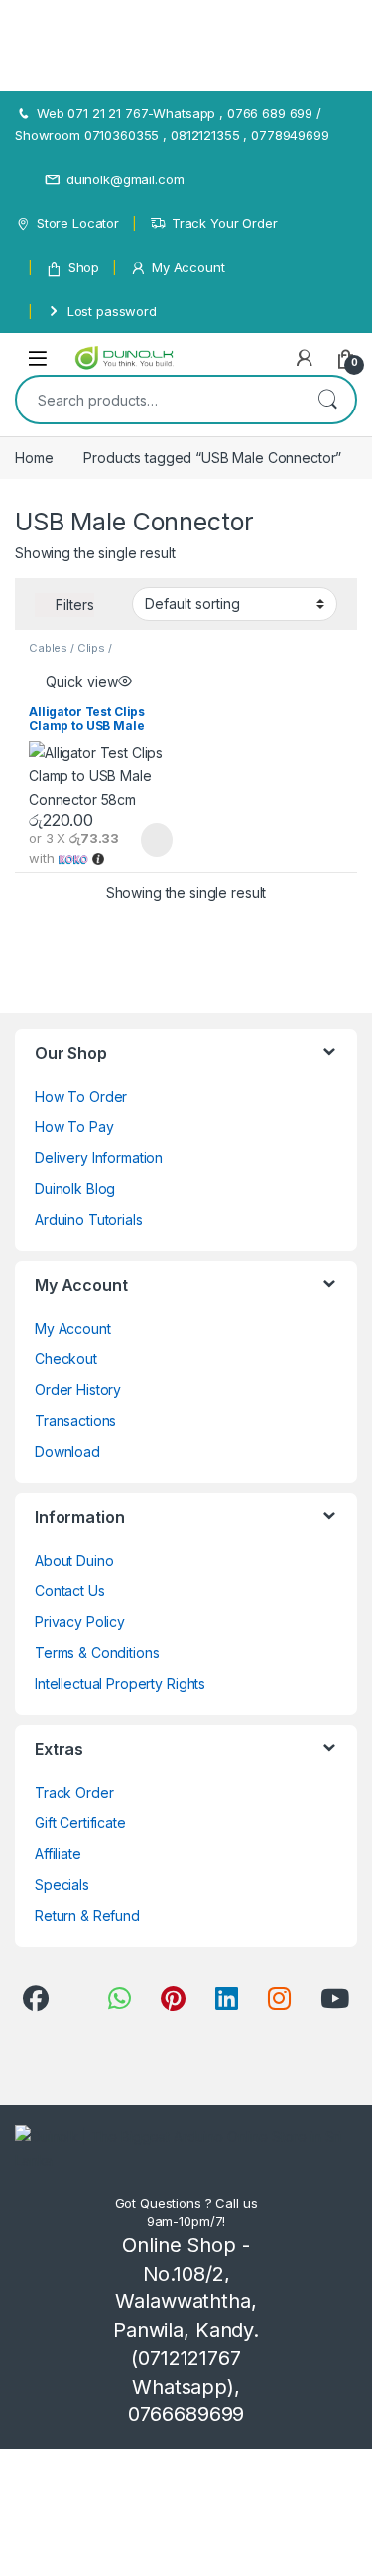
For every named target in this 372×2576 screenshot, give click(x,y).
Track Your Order (225, 223)
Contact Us (70, 1591)
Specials (62, 1884)
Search (327, 400)
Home (34, 458)
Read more (155, 840)
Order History (78, 1390)
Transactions (75, 1420)
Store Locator (78, 223)
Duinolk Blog (75, 1188)
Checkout (66, 1359)
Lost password (112, 311)
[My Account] (305, 358)
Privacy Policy (80, 1622)
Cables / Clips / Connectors (70, 654)
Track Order (74, 1792)
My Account (188, 267)
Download (67, 1451)
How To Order (81, 1096)
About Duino (74, 1560)
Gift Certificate (80, 1823)
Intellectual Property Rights (120, 1683)
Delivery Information (99, 1158)
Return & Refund (87, 1915)
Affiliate (58, 1854)
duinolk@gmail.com (125, 179)
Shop (84, 267)
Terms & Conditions (97, 1652)
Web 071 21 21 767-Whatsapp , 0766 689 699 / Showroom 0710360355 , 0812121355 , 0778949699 (172, 124)
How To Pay (74, 1127)
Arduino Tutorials (89, 1219)
